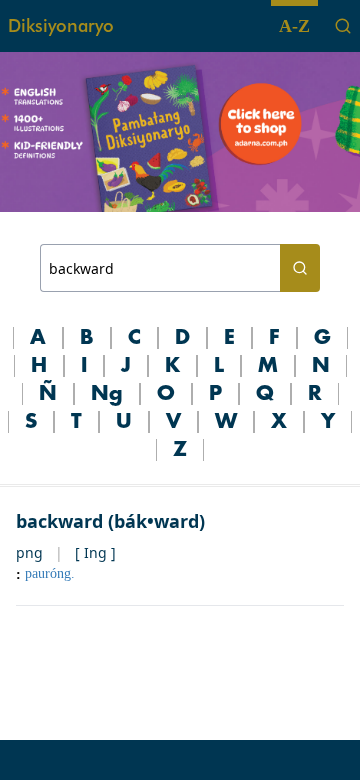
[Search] (343, 26)
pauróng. (50, 573)
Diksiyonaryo (61, 25)
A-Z (294, 26)
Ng (107, 394)
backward (59, 521)
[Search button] (300, 268)
